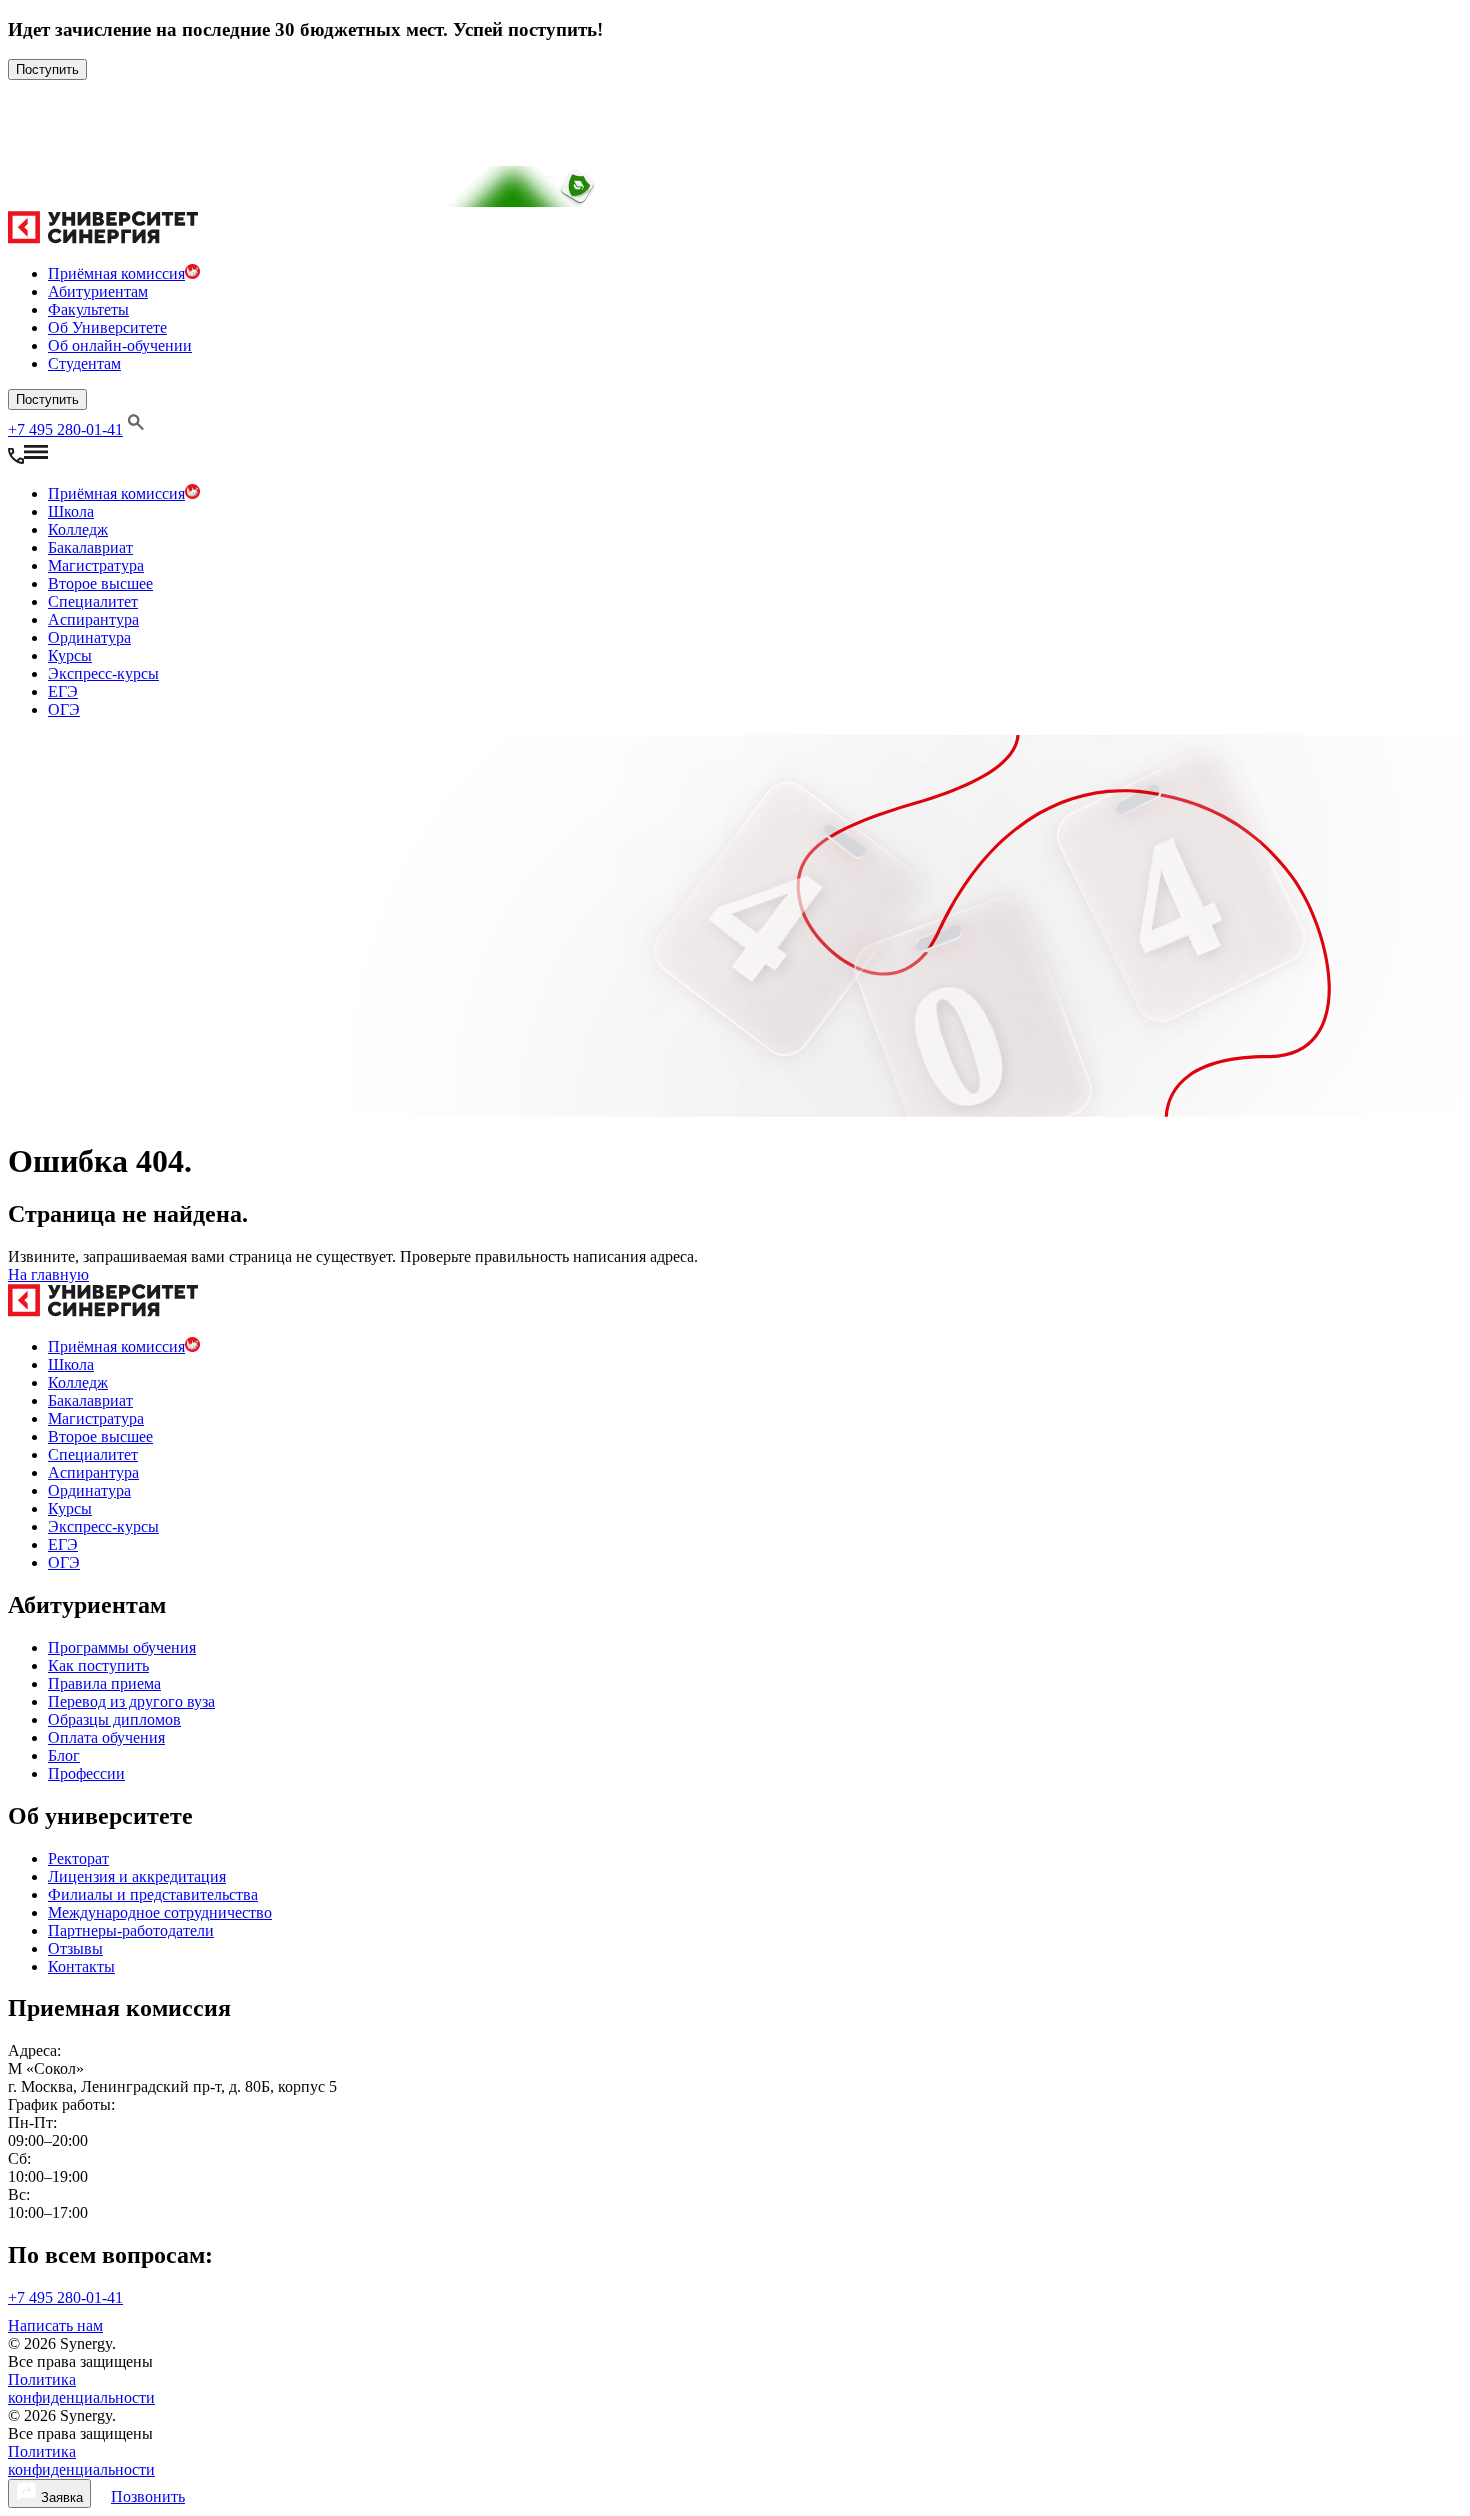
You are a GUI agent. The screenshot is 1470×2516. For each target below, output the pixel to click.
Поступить (47, 69)
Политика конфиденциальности (81, 2388)
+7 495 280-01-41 (65, 429)
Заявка (60, 2497)
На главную (48, 1274)
